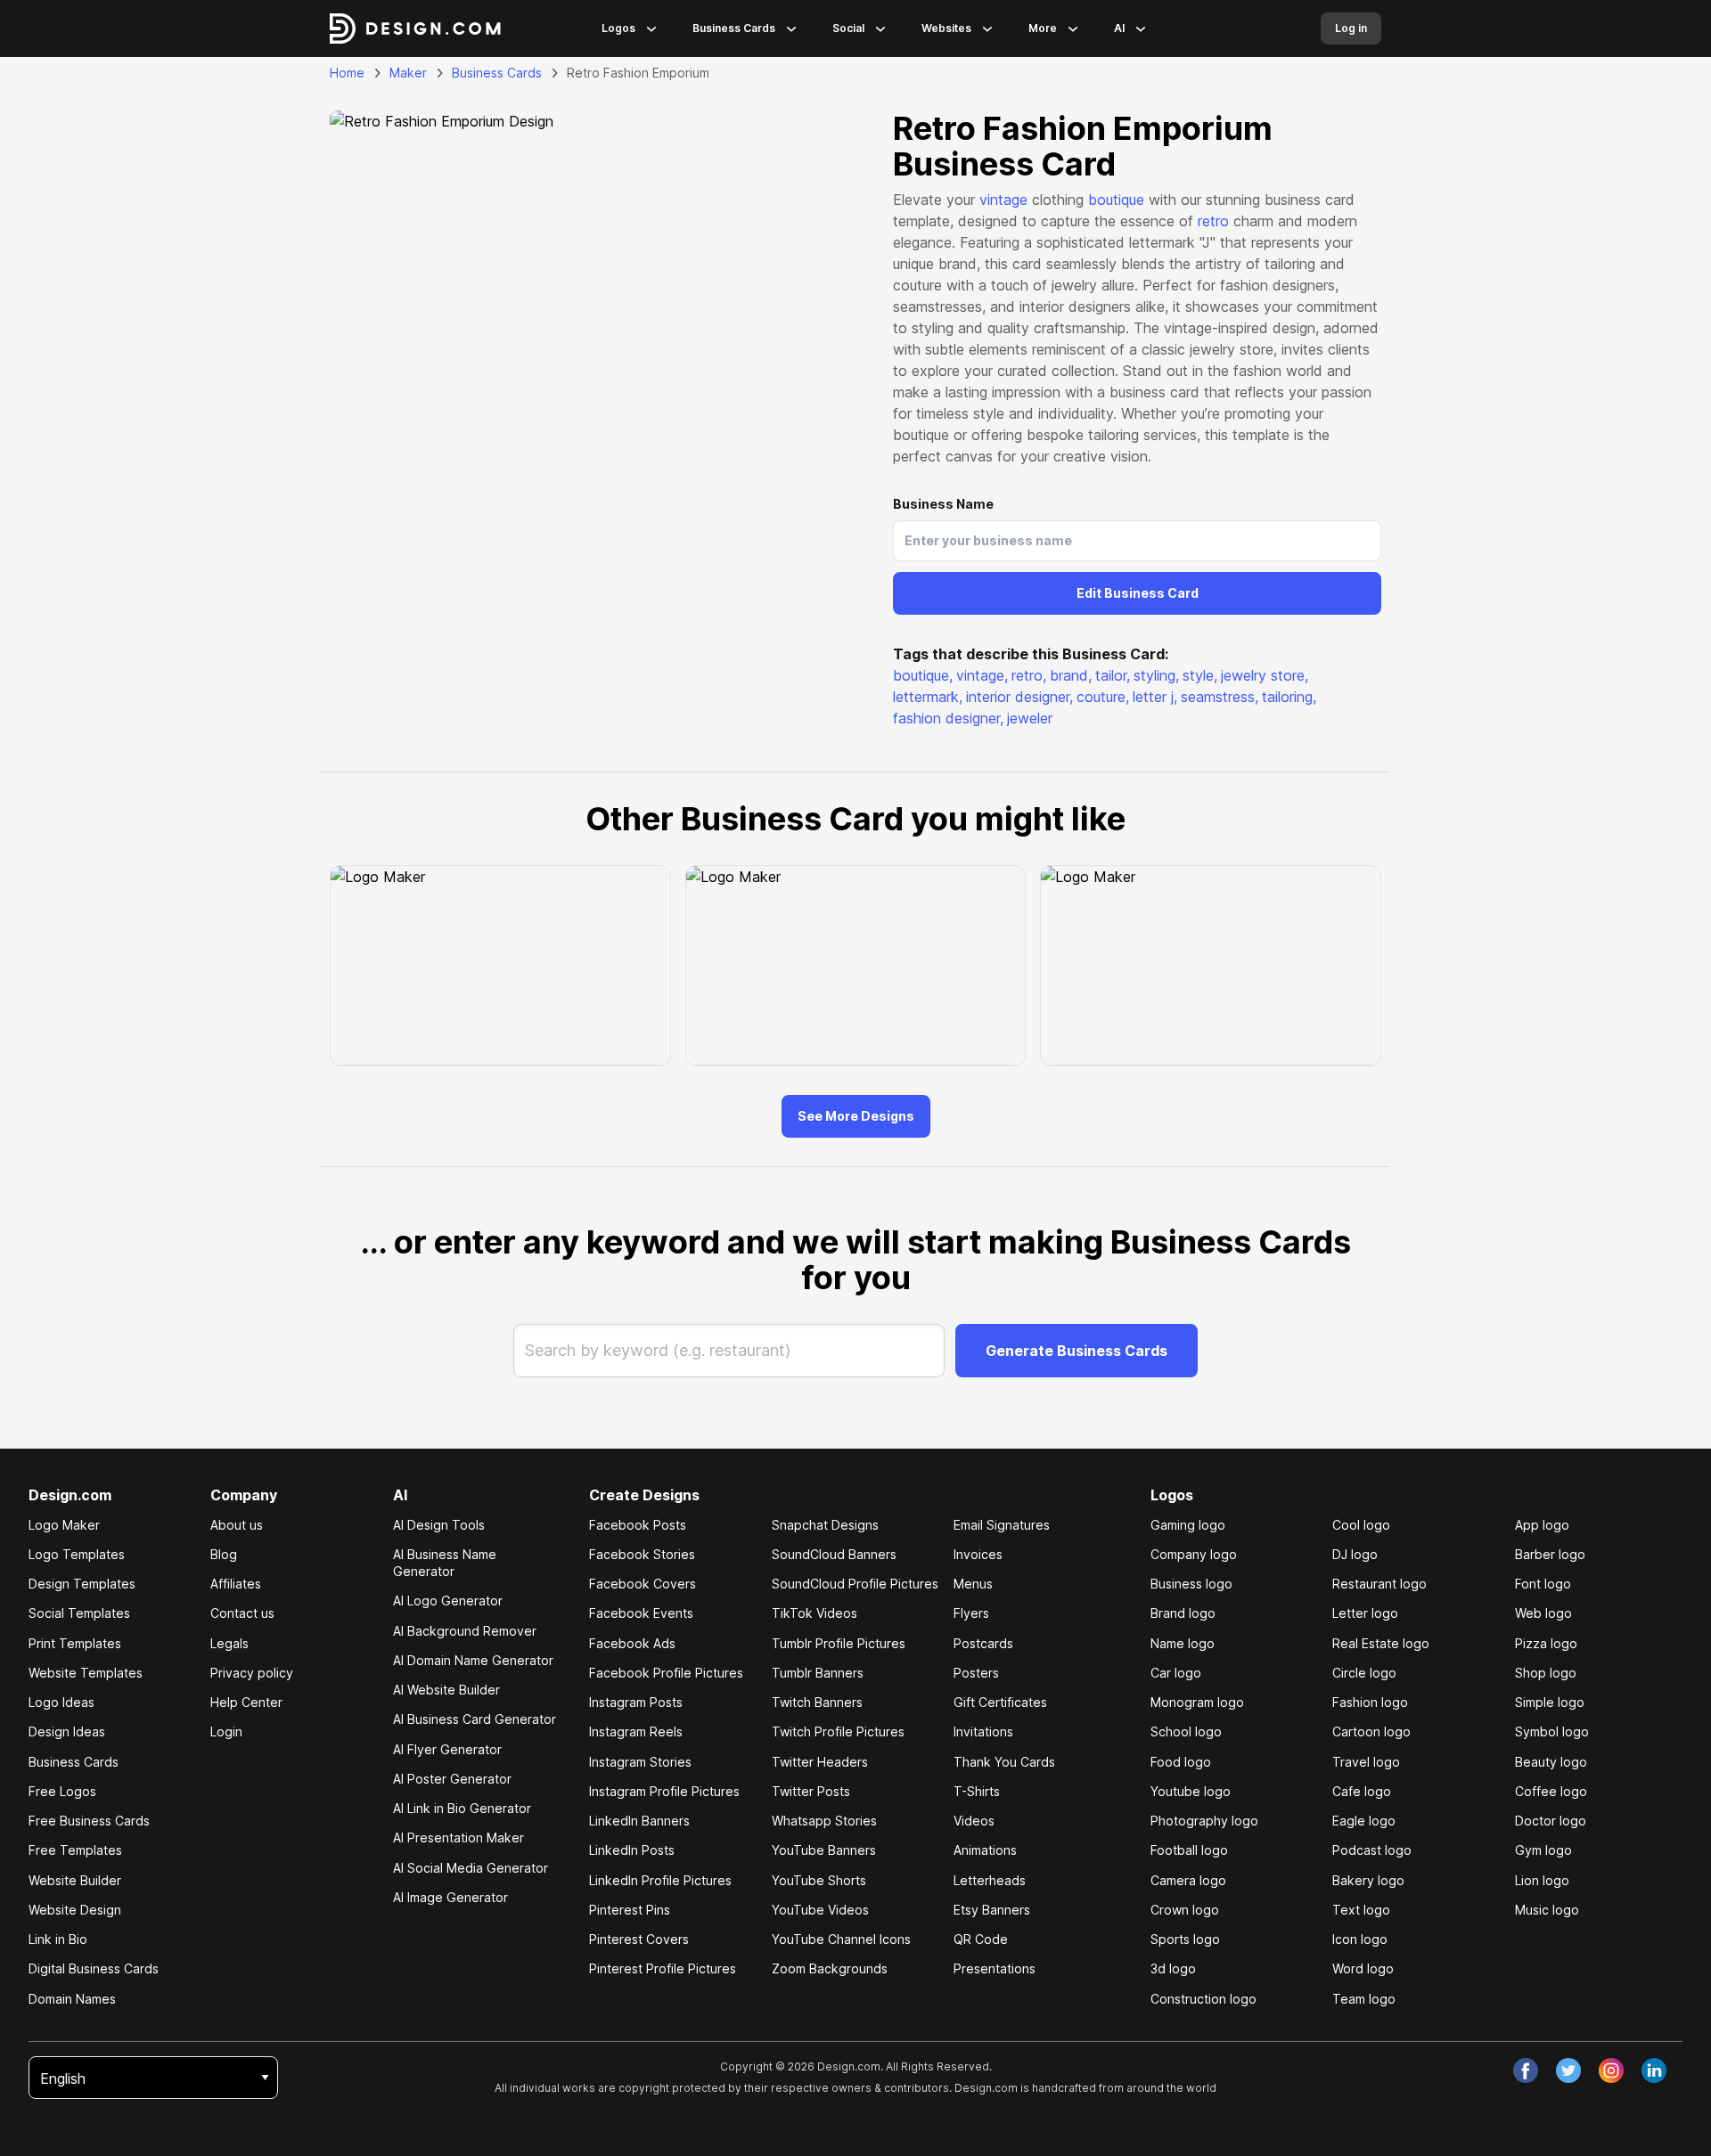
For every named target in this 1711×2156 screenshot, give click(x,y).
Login (226, 1731)
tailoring (1289, 697)
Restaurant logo (1379, 1584)
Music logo (1547, 1910)
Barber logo (1550, 1554)
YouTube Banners (824, 1850)
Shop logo (1546, 1673)
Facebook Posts (638, 1525)
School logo (1186, 1731)
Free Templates (75, 1850)
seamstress (1220, 697)
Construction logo (1203, 1999)
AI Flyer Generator (447, 1749)
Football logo (1189, 1850)
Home (347, 73)
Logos (618, 28)
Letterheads (990, 1880)
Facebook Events (641, 1613)
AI (1119, 28)
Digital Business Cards (94, 1968)
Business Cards (734, 28)
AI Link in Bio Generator (462, 1808)
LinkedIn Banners (639, 1821)
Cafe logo (1362, 1791)
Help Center (246, 1702)
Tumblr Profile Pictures (839, 1643)
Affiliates (236, 1584)
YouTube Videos (820, 1910)
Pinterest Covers (639, 1939)
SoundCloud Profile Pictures (855, 1584)
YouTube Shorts (819, 1880)
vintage (1003, 200)
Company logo (1194, 1554)
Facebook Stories (642, 1554)
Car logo (1176, 1673)
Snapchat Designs (825, 1525)
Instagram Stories (640, 1762)
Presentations (995, 1968)
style (1200, 675)
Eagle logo (1364, 1821)
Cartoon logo (1371, 1731)
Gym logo (1543, 1850)
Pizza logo (1546, 1643)
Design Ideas (67, 1731)
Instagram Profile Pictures (664, 1791)
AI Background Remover (465, 1631)
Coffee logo (1551, 1791)
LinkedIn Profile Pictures (660, 1880)
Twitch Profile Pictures (838, 1731)
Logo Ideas (61, 1702)
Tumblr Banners (818, 1673)
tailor (1113, 675)
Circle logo (1364, 1673)
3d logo (1173, 1968)
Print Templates (75, 1643)
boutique (1116, 200)
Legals (229, 1643)
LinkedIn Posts (632, 1850)
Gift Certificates (1000, 1702)
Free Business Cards (89, 1821)
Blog (224, 1554)
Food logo (1181, 1762)
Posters (976, 1673)
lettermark (928, 697)
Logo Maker (64, 1525)
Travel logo (1366, 1762)
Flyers (971, 1613)
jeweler (1030, 718)
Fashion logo (1370, 1702)
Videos (974, 1821)
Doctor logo (1551, 1821)
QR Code (981, 1939)
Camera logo (1188, 1880)
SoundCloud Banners (834, 1554)
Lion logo (1542, 1880)
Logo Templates (77, 1554)
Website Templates (86, 1673)
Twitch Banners (817, 1702)
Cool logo (1361, 1525)
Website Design (75, 1910)
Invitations (983, 1731)
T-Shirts (977, 1791)
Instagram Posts (636, 1702)
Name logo (1183, 1643)
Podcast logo (1372, 1850)
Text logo (1361, 1910)
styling (1156, 675)
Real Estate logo (1381, 1643)
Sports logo (1185, 1939)
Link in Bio (58, 1939)
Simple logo (1550, 1702)
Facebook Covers (643, 1584)
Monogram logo (1197, 1702)
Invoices (978, 1554)
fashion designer (948, 718)
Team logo (1364, 1999)
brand (1071, 675)
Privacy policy (252, 1673)
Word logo (1363, 1968)
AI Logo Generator (448, 1601)
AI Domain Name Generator (473, 1660)
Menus (973, 1584)
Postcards (983, 1643)
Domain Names (72, 1999)
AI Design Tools (439, 1525)
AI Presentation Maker (458, 1837)
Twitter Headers (820, 1762)
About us (237, 1525)
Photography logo (1204, 1821)
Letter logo (1365, 1613)
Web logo (1543, 1613)
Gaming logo (1188, 1525)
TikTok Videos (815, 1613)
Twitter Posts (811, 1791)
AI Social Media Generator (471, 1868)
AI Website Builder (446, 1690)
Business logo (1191, 1584)
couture (1103, 697)
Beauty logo (1551, 1762)
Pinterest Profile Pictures (663, 1968)
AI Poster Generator (452, 1779)
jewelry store (1265, 675)
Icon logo (1360, 1939)
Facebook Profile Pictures (666, 1673)
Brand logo (1183, 1613)
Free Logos (62, 1791)
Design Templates (82, 1584)
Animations (985, 1850)
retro (1213, 221)
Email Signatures (1002, 1525)
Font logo (1543, 1584)
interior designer (1019, 697)
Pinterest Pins (630, 1910)
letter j (1155, 697)
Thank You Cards (1004, 1762)
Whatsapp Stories (824, 1821)
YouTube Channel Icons (841, 1939)
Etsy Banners (992, 1910)
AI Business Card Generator (475, 1719)
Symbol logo (1552, 1731)
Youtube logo (1191, 1791)
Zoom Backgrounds (830, 1968)
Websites (946, 28)
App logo (1542, 1525)
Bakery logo (1368, 1880)
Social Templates (79, 1613)
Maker (408, 73)
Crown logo (1185, 1910)
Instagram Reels (636, 1731)
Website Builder (75, 1880)
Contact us (242, 1613)
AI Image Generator (450, 1897)
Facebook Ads (632, 1643)
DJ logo (1355, 1554)
